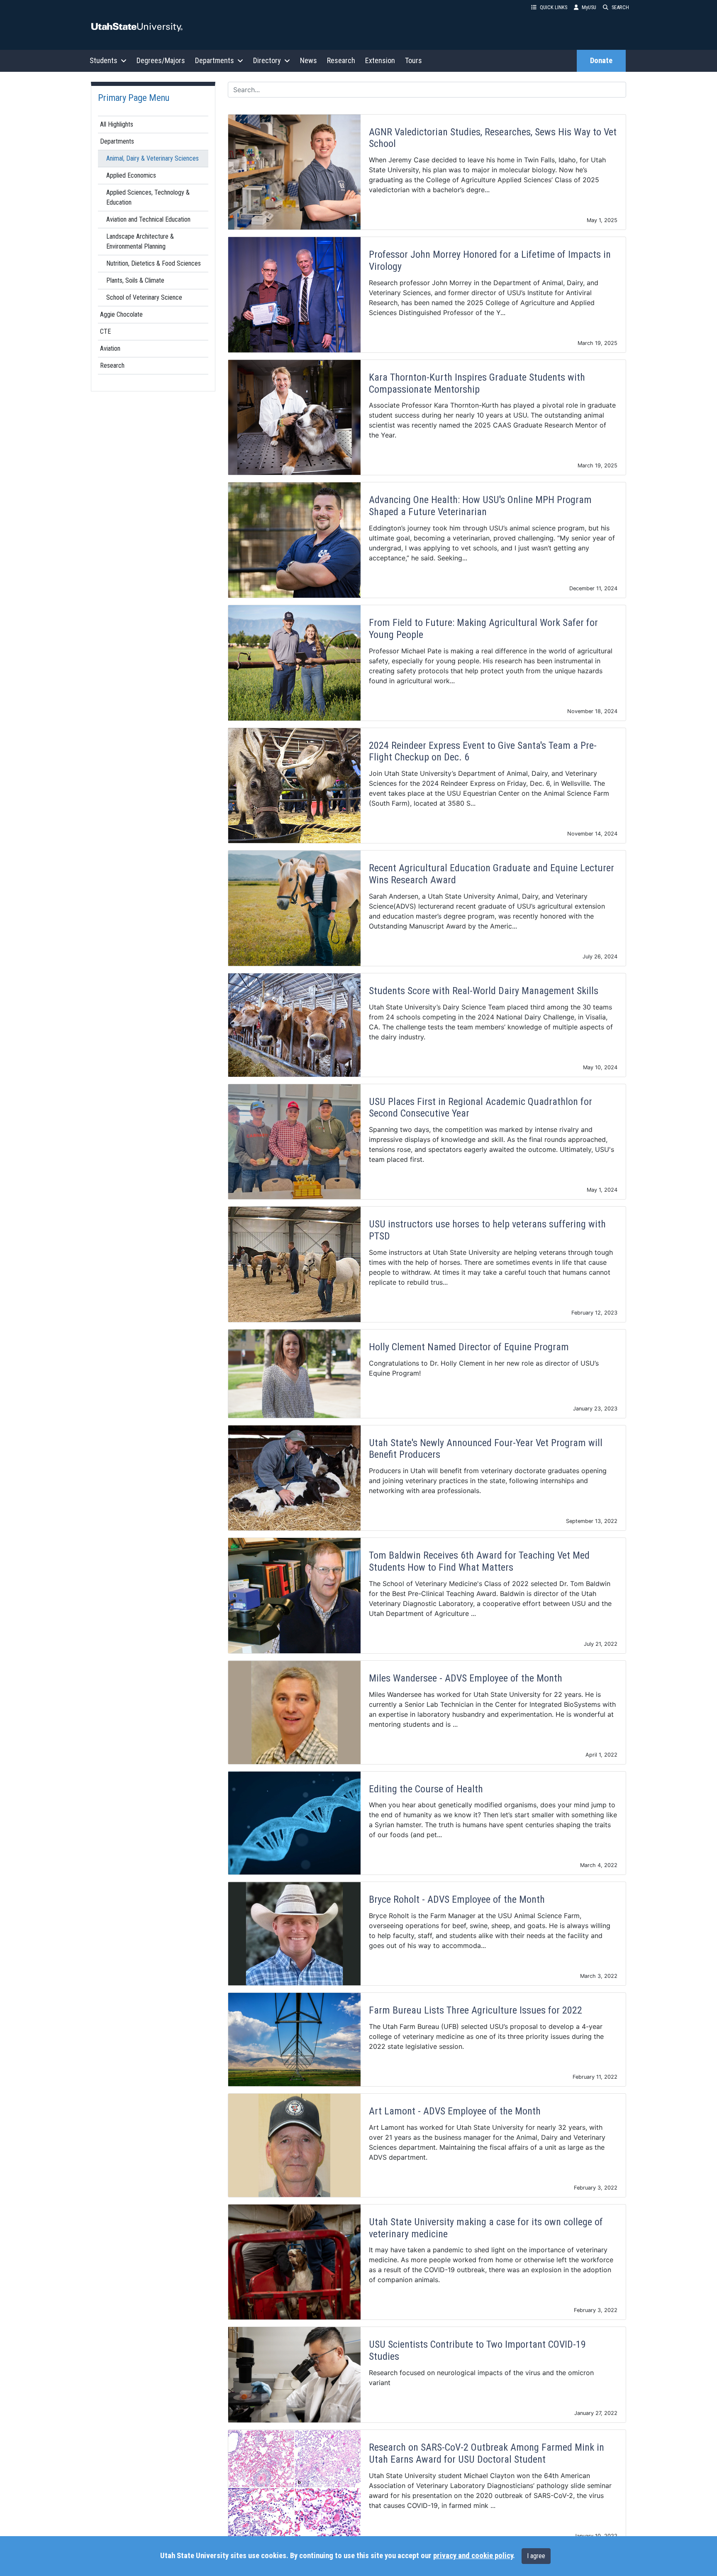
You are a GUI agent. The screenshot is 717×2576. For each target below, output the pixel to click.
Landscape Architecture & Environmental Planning (140, 241)
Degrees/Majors (161, 60)
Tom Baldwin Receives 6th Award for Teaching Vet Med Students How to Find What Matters (479, 1561)
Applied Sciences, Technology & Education (148, 197)
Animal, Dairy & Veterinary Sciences (152, 158)
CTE (105, 331)
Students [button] (104, 60)
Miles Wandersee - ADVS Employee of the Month (466, 1678)
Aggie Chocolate (121, 314)
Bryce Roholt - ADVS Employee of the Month (457, 1899)
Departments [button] (215, 60)
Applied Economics (131, 175)
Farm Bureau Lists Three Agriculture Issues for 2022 (476, 2010)
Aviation (110, 348)
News (309, 60)
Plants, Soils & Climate (135, 280)
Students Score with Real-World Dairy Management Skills (484, 991)
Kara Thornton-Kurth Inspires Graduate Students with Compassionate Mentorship (477, 383)
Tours (413, 60)
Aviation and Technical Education (148, 219)
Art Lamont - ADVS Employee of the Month (455, 2111)
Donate (601, 61)
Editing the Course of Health (426, 1789)
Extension (380, 60)
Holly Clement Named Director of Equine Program (469, 1347)
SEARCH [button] (620, 7)
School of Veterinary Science (144, 297)
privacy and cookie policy (473, 2556)
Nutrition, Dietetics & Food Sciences (154, 263)
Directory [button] (267, 60)
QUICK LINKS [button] (554, 7)
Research (341, 60)
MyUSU (589, 7)
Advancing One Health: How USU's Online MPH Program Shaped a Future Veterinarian (480, 506)
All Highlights (117, 124)
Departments (117, 141)
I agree (536, 2556)
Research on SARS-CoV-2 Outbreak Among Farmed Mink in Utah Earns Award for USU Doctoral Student (487, 2453)
